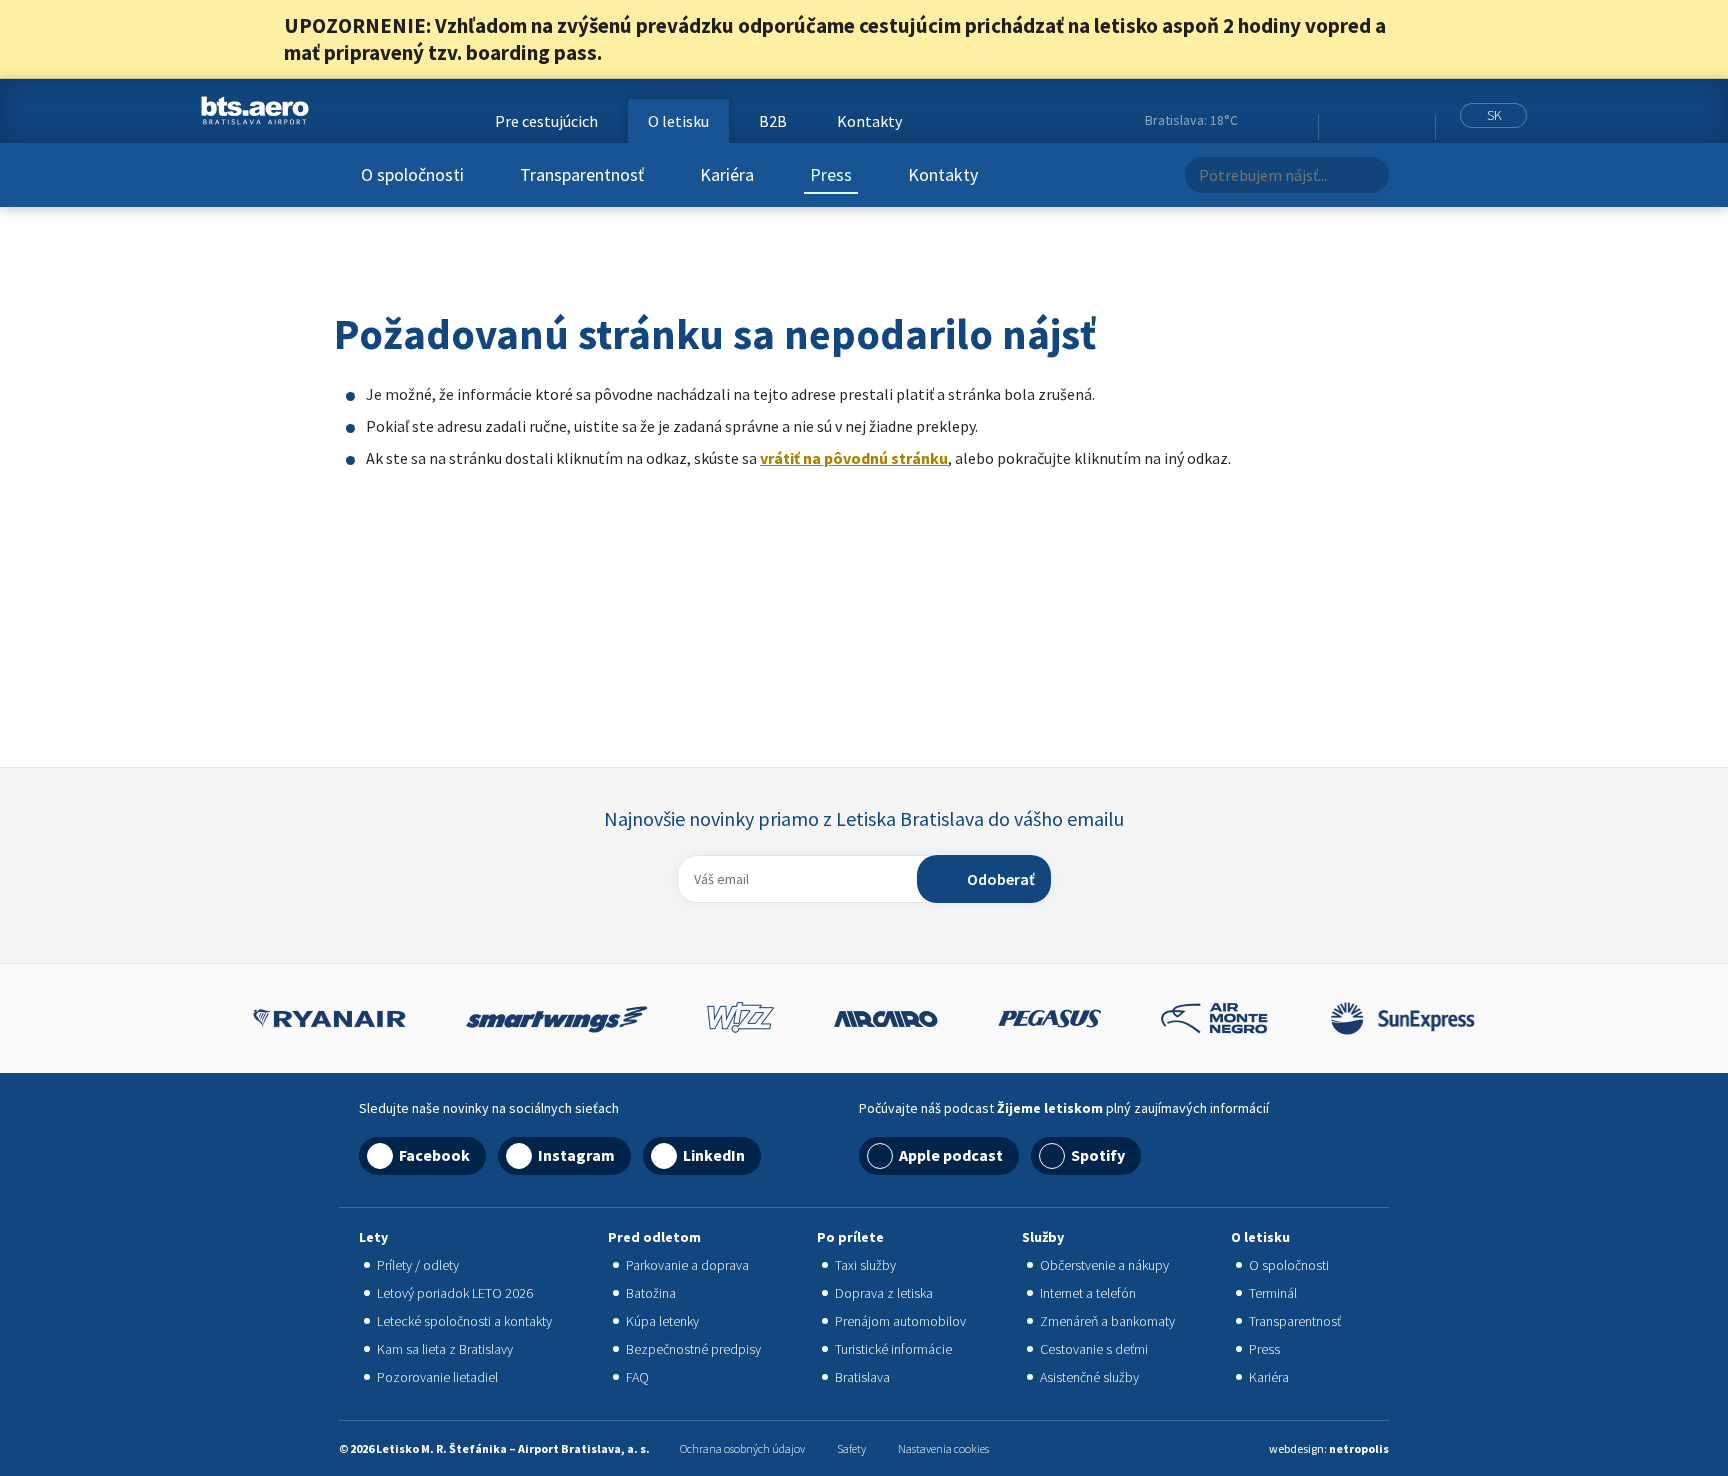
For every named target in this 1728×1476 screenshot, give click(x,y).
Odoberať (1001, 879)
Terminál (1273, 1293)
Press (831, 174)
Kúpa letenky (662, 1321)
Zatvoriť (1432, 39)
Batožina (651, 1293)
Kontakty (943, 174)
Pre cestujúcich (546, 121)
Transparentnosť (582, 174)
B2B (773, 121)
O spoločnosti (412, 174)
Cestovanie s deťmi (1094, 1349)
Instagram (1363, 121)
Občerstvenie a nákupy (1104, 1265)
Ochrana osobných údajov (742, 1448)
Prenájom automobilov (900, 1321)
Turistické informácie (893, 1349)
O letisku (678, 121)
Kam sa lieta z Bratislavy (445, 1349)
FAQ (637, 1377)
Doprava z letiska (884, 1293)
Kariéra (727, 174)
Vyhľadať (1368, 175)
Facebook (1338, 121)
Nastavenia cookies (943, 1448)
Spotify (1098, 1155)
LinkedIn (1388, 121)
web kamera (1294, 120)
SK (1494, 115)
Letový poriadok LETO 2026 (455, 1293)
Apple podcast (951, 1155)
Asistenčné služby (1089, 1377)
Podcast (1414, 121)
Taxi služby (865, 1265)
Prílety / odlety (418, 1265)
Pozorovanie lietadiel (437, 1377)
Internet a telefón (1088, 1293)
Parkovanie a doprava (687, 1265)
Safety (851, 1448)
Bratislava (862, 1377)
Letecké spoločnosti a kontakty (464, 1321)
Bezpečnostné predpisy (693, 1349)
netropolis (1359, 1448)
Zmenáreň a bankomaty (1107, 1321)
